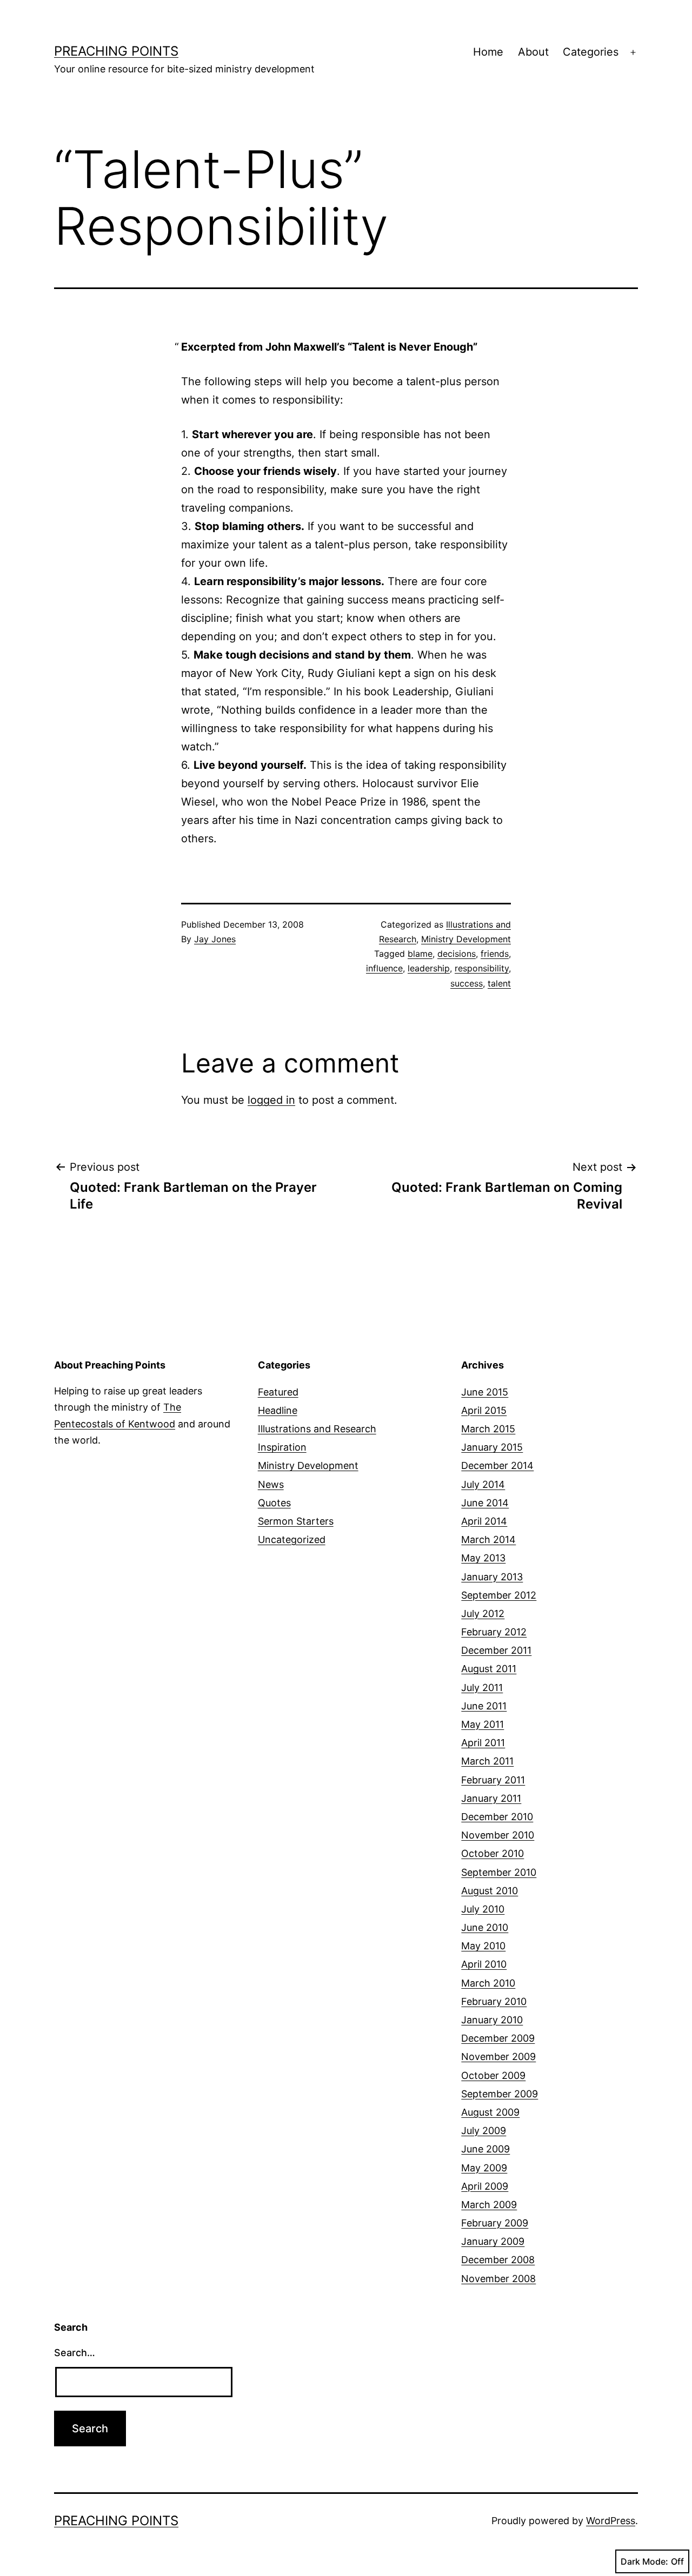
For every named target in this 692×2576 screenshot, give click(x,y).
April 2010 (484, 1964)
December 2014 (497, 1465)
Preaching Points (116, 51)
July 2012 (483, 1614)
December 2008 (498, 2260)
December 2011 (496, 1650)
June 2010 (485, 1927)
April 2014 (484, 1521)
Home (488, 52)
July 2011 (482, 1688)
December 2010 (497, 1817)
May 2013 (483, 1558)
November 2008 (498, 2279)
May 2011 (483, 1724)
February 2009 (495, 2223)
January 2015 (492, 1447)
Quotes (274, 1503)
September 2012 (499, 1595)
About (533, 52)
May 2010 (483, 1946)
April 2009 (485, 2186)
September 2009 (500, 2094)
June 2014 (485, 1503)
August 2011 (489, 1669)
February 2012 (494, 1632)
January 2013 (492, 1577)
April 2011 (483, 1743)
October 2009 (493, 2075)
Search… (75, 2353)
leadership (429, 968)
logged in (271, 1100)
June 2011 (484, 1706)
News (271, 1484)
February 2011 (493, 1780)
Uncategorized (292, 1539)
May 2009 (484, 2168)
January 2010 (492, 2020)
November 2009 (498, 2057)
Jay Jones (215, 939)
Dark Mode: (644, 2561)
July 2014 (483, 1484)
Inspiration (282, 1447)
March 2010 (488, 1983)
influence (384, 968)
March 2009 (489, 2205)
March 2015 (488, 1429)
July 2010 (483, 1909)
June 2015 (485, 1392)
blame (420, 954)
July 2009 (484, 2131)
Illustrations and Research (317, 1429)
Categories (591, 52)
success (467, 983)
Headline (278, 1410)
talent (499, 983)
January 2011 (491, 1798)
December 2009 (498, 2038)
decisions (457, 954)
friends (495, 954)
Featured (278, 1392)
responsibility (482, 968)
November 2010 (498, 1835)
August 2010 (490, 1891)
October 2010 (493, 1853)
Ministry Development (466, 939)
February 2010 (494, 2001)
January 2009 (493, 2241)
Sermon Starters (296, 1521)
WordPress (611, 2521)
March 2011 (487, 1761)
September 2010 (499, 1872)
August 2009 (490, 2112)
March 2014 (488, 1539)
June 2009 (485, 2149)
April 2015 (484, 1410)
